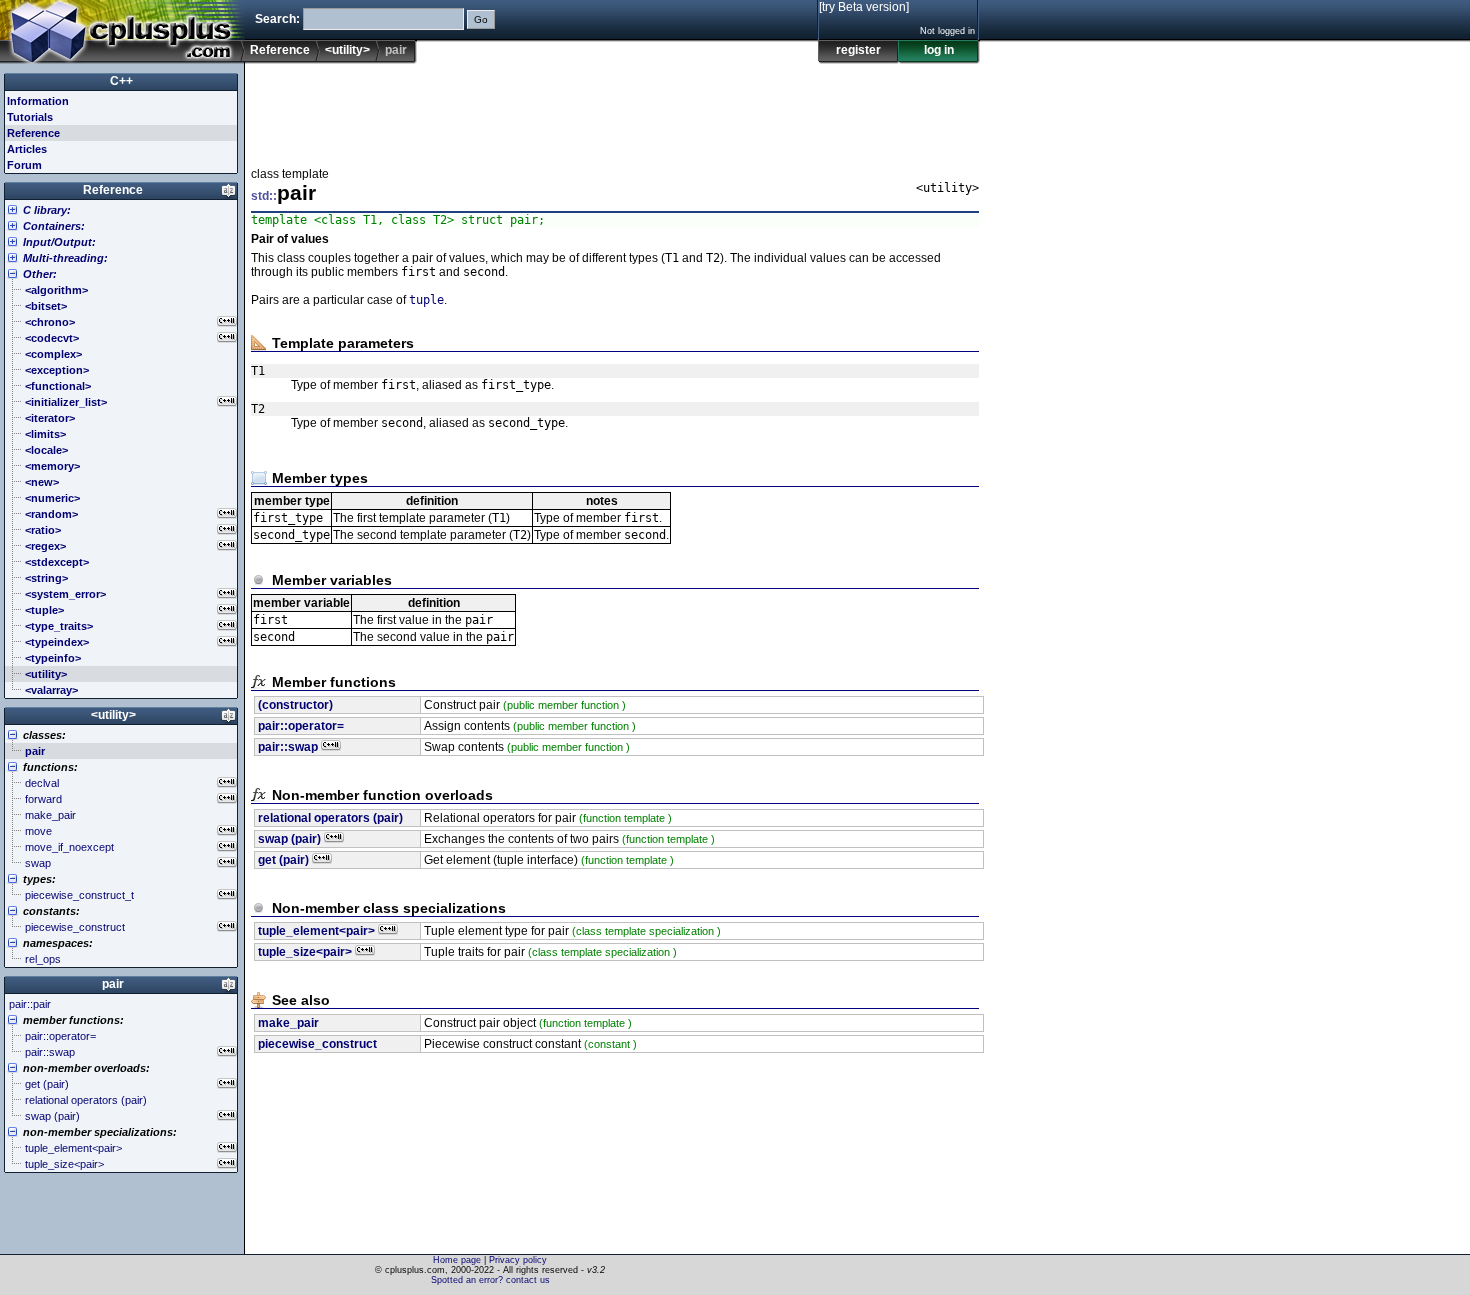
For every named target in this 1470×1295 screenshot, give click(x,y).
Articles (27, 149)
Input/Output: (59, 242)
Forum (24, 165)
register (858, 50)
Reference (280, 50)
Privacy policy (518, 1260)
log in (939, 50)
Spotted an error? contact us (490, 1280)
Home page (457, 1260)
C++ (121, 81)
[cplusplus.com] (122, 32)
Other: (40, 274)
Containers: (54, 226)
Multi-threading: (65, 258)
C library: (47, 210)
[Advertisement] (615, 109)
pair (113, 984)
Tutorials (30, 117)
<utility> (347, 50)
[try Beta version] (864, 7)
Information (38, 101)
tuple (426, 300)
